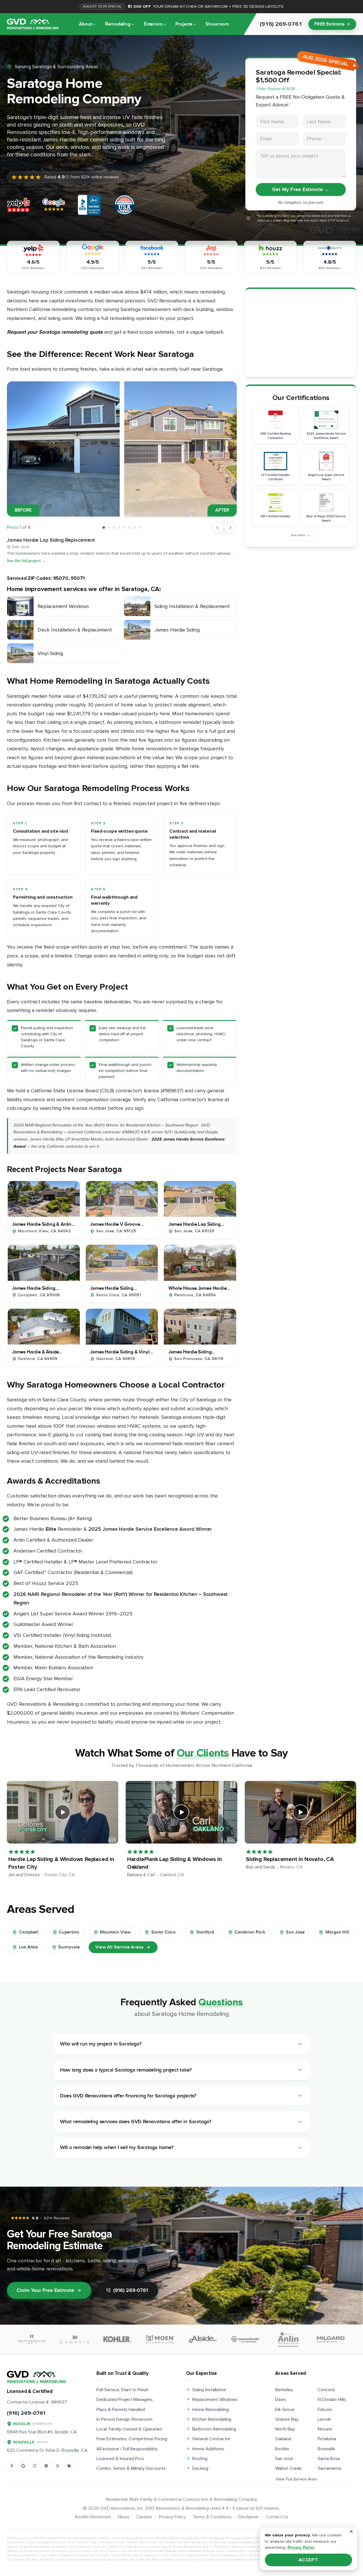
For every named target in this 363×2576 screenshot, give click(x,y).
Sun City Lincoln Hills (84, 2551)
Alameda (104, 2538)
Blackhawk (200, 2538)
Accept (309, 2560)
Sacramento (330, 2468)
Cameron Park (252, 2538)
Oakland (283, 2439)
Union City (126, 2551)
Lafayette (246, 2542)
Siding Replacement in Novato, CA (290, 1859)
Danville (12, 2542)
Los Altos (28, 1947)
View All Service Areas (119, 1947)
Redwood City (192, 2547)
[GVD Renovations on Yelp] (58, 2466)
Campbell (29, 1932)
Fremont (170, 2542)
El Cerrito (56, 2542)
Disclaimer (249, 2517)
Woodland (195, 2551)
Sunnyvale (69, 1947)
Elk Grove (285, 2410)
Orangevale (60, 2547)
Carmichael (255, 2551)
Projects (184, 24)
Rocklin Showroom (93, 2517)
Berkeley (284, 2390)
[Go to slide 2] (109, 528)
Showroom (217, 24)
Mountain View (115, 1932)
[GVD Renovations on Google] (23, 2466)
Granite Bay (287, 2419)
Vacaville (139, 2551)
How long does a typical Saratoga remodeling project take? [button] (126, 2070)
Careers (144, 2517)
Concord (326, 2390)
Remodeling (118, 24)
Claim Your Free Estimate (45, 2290)
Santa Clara (163, 1932)
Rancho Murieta (172, 2547)
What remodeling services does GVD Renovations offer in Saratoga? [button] (136, 2122)
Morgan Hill (337, 1932)
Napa (10, 2547)
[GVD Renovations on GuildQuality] (46, 2466)
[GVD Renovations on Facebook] (12, 2466)
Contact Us (277, 2517)
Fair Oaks (119, 2542)
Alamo (116, 2538)
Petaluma (327, 2439)
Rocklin (282, 2449)
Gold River (183, 2542)
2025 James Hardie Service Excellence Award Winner (150, 1529)
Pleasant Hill (115, 2547)
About (85, 24)
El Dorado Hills (332, 2400)
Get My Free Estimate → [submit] (301, 190)
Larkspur (259, 2542)
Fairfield (132, 2542)
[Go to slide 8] (140, 528)
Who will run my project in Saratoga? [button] (101, 2044)
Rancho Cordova (150, 2547)
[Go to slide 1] (104, 528)
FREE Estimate (329, 24)
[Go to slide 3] (114, 528)
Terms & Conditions (212, 2517)
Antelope (137, 2538)
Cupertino (69, 1932)
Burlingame (233, 2538)
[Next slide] (230, 528)
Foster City (156, 2542)
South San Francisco (56, 2551)
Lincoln (324, 2419)
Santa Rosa (329, 2459)
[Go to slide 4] (119, 528)
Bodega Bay (217, 2538)
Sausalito (12, 2551)
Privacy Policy (172, 2517)
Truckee (112, 2551)
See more (298, 535)
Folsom (325, 2410)
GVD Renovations (118, 2508)
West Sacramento (176, 2551)
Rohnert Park (222, 2547)
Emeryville (105, 2542)
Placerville (99, 2547)
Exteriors (153, 24)
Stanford (205, 1932)
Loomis (53, 2555)
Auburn (150, 2538)
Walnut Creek (288, 2468)
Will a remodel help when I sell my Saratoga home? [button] (117, 2147)
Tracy (103, 2551)
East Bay (43, 2542)
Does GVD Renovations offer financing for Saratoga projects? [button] (128, 2096)
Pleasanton (132, 2547)
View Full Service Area (296, 2479)
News (124, 2517)
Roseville (326, 2449)
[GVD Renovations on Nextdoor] (69, 2466)
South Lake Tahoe (31, 2551)
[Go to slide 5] (124, 528)
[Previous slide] (218, 528)
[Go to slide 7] (135, 528)
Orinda (73, 2547)
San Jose (295, 1932)
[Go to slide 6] (130, 528)
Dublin (32, 2542)
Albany (126, 2538)
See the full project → (26, 561)
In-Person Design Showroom (124, 2419)
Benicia (174, 2538)
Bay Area (162, 2538)
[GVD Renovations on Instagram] (35, 2466)
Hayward (233, 2542)
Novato (325, 2429)
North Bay (285, 2429)
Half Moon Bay (217, 2542)
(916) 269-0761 (131, 2290)
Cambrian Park (250, 1932)
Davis (281, 2400)
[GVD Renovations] (33, 24)
